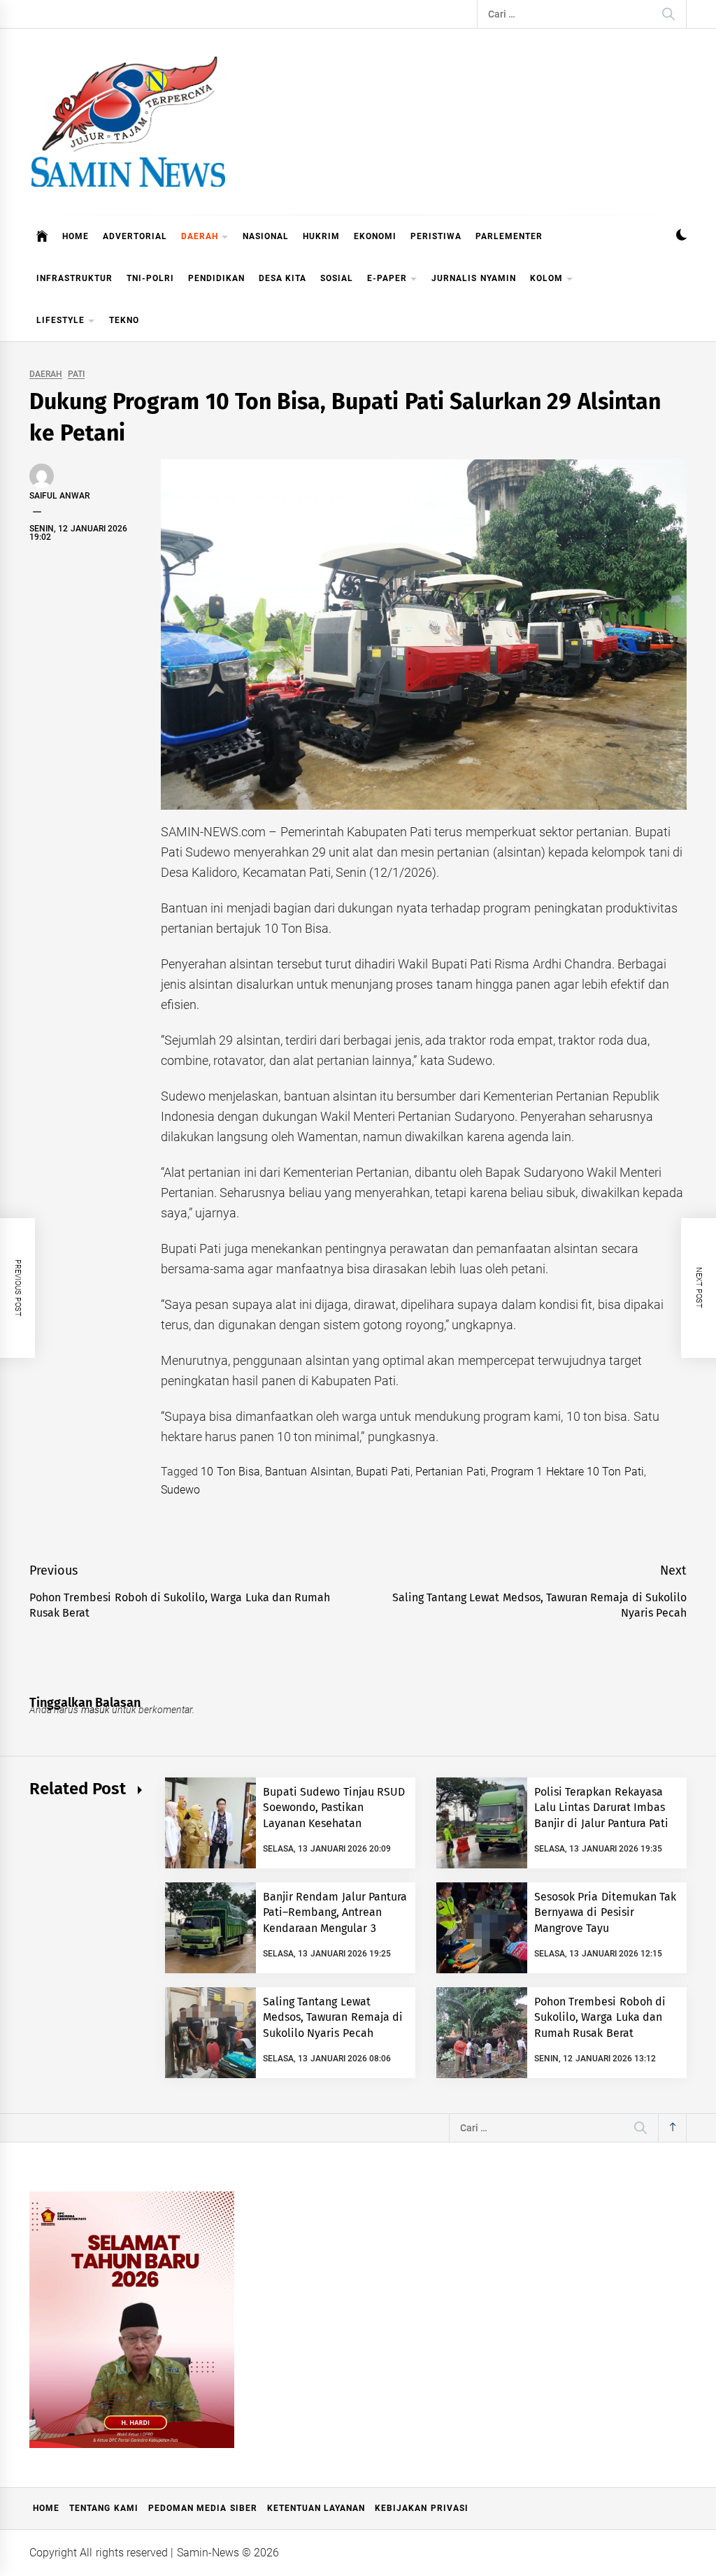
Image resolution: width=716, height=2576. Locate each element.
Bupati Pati (383, 1472)
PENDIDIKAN (216, 278)
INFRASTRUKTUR (74, 278)
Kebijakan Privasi (421, 2508)
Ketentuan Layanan (316, 2508)
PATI (76, 374)
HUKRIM (321, 236)
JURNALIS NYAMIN (473, 278)
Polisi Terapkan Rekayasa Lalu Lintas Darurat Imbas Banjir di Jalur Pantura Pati (601, 1808)
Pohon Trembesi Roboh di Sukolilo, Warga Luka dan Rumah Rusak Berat (600, 2017)
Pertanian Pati (450, 1472)
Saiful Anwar (59, 496)
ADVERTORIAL (135, 236)
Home (46, 2508)
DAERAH (200, 236)
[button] (681, 237)
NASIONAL (266, 236)
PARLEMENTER (509, 236)
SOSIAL (337, 278)
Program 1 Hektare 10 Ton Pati (567, 1472)
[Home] (42, 236)
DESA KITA (282, 278)
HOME (76, 236)
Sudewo (180, 1490)
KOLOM (546, 278)
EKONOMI (375, 236)
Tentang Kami (103, 2508)
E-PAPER (387, 278)
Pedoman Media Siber (203, 2508)
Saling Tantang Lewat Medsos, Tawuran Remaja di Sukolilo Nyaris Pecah (333, 2017)
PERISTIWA (436, 236)
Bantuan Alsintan (308, 1472)
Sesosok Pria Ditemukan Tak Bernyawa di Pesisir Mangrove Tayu (605, 1912)
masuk (95, 1710)
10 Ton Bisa (230, 1472)
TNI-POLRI (150, 278)
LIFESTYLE (60, 320)
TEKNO (124, 320)
